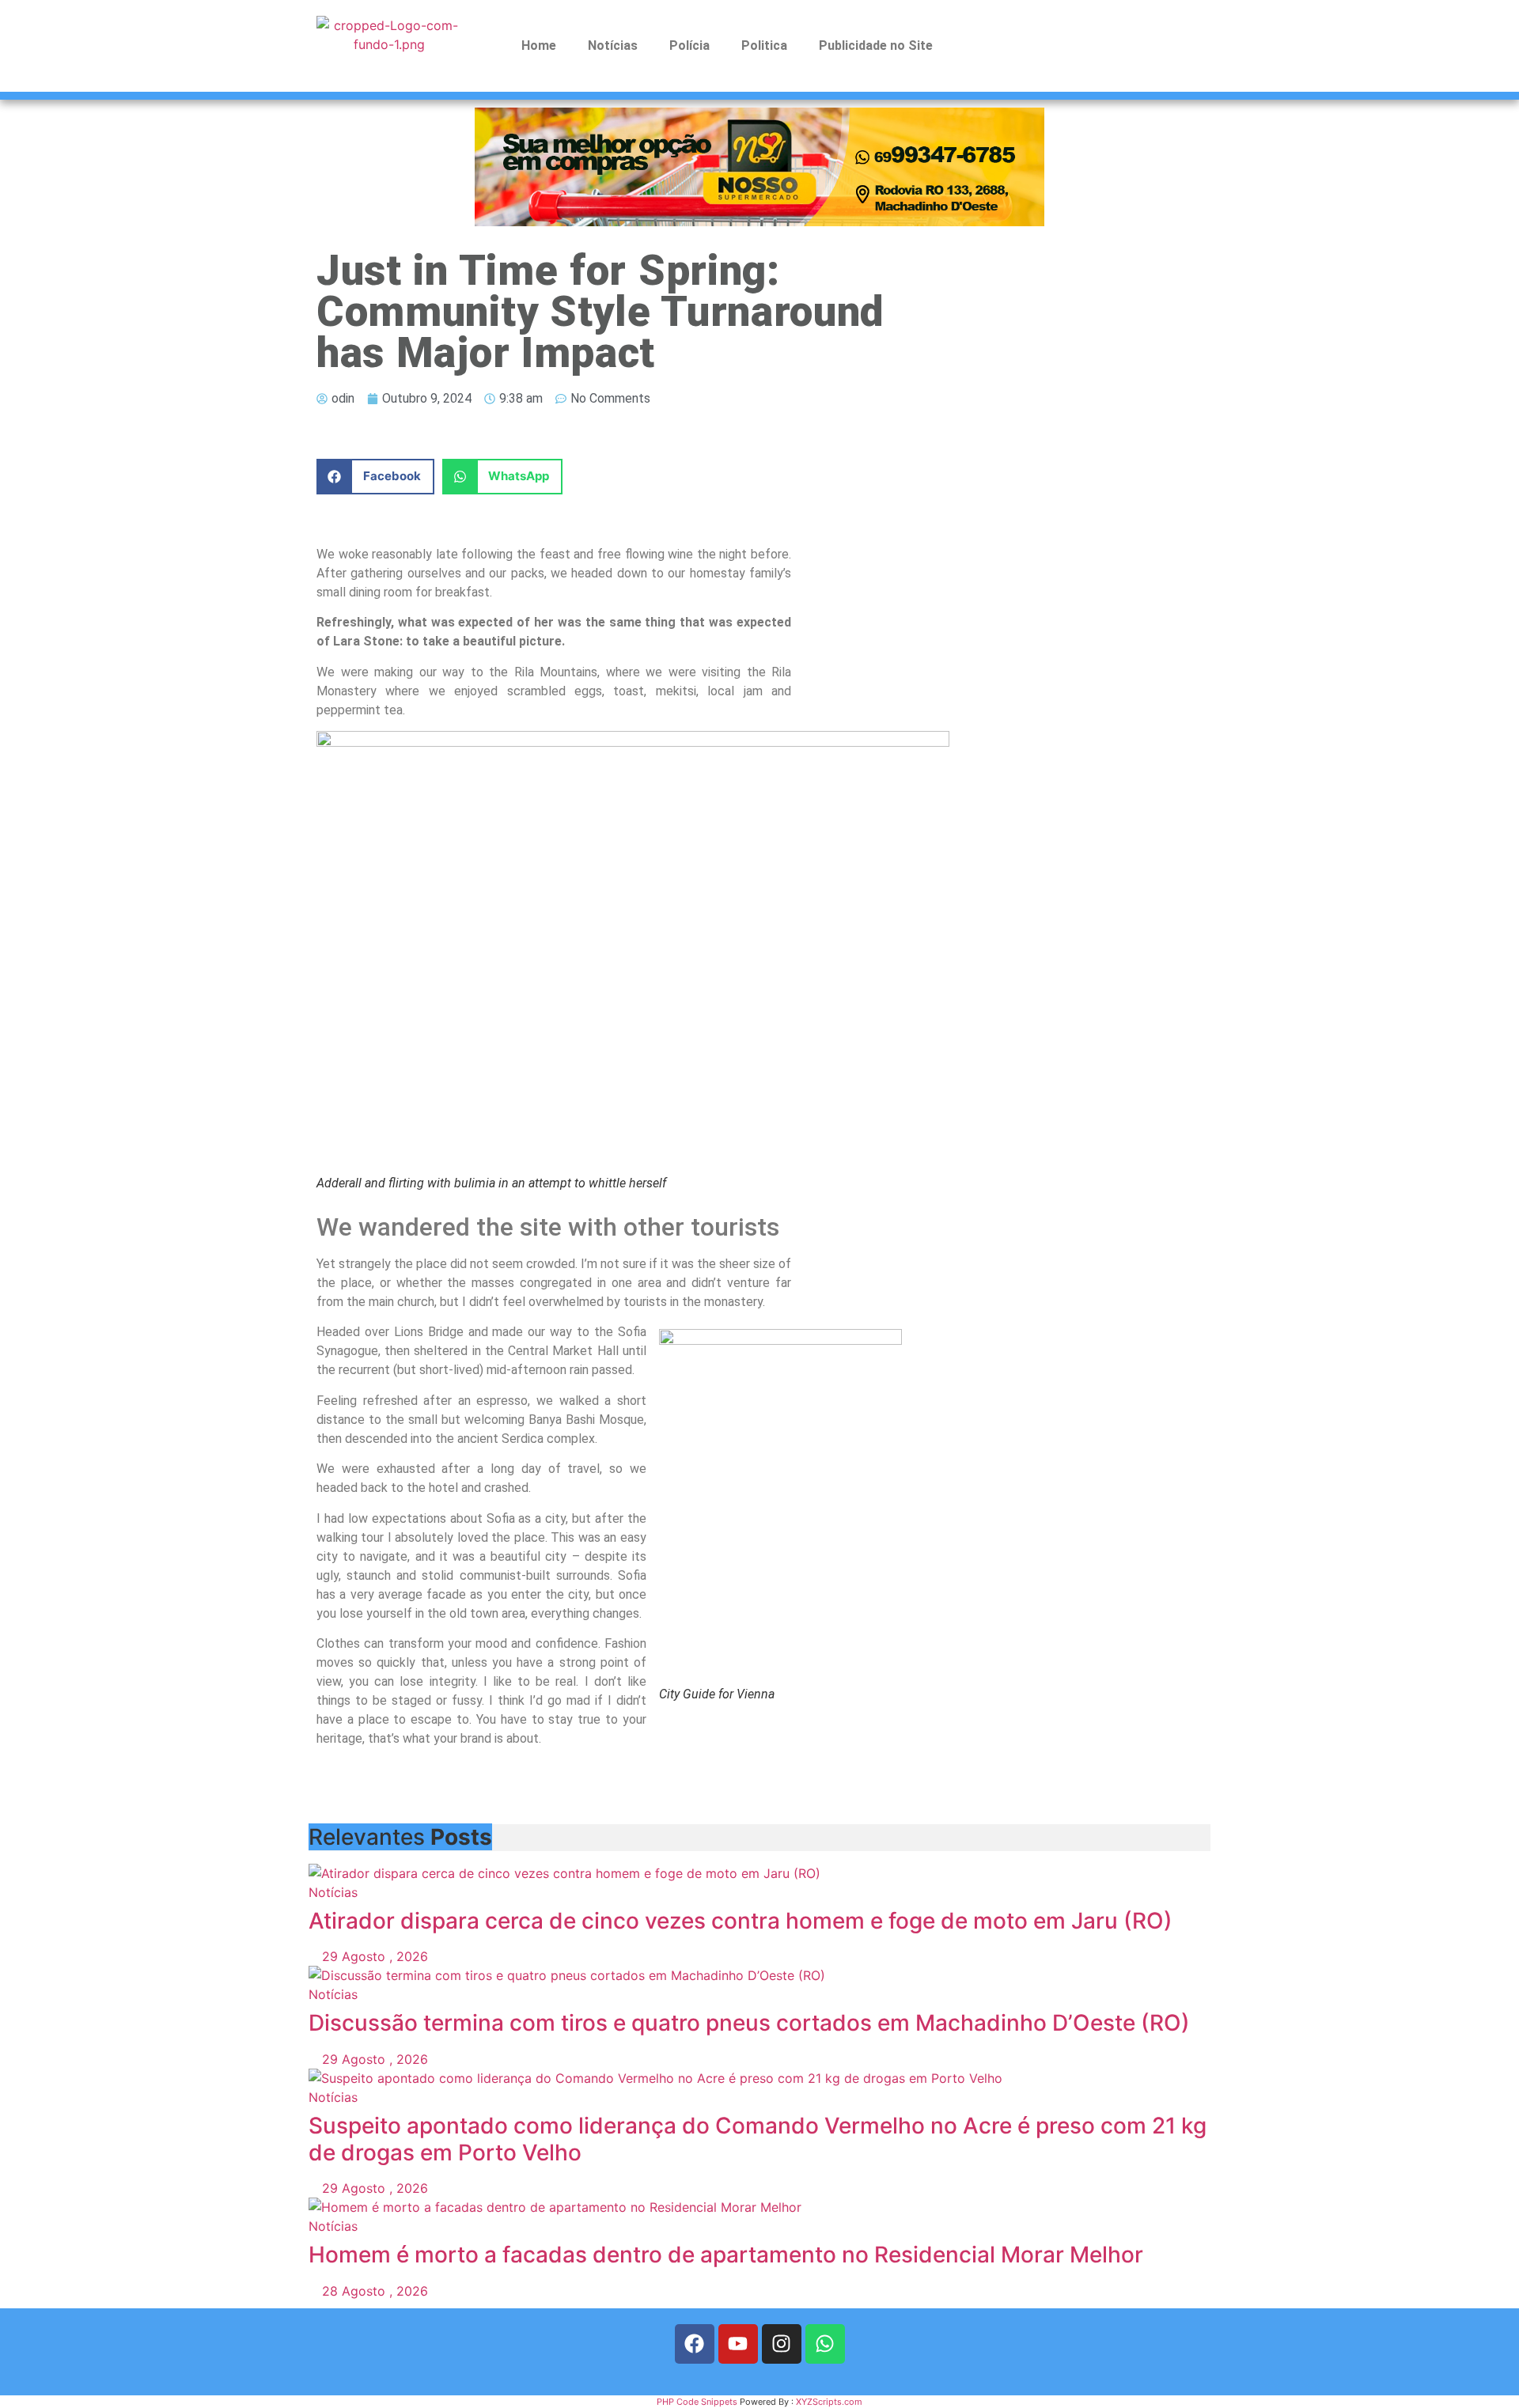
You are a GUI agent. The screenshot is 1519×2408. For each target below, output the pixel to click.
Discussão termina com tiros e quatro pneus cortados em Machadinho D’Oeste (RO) (749, 2023)
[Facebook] (695, 2344)
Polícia (689, 45)
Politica (764, 45)
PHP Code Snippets (697, 2402)
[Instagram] (782, 2344)
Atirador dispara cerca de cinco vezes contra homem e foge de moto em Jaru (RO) (741, 1921)
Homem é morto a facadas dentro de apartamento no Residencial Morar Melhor (726, 2255)
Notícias (613, 45)
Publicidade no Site (876, 45)
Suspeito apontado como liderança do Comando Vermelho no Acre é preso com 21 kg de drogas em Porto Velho (758, 2139)
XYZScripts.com (829, 2402)
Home (539, 45)
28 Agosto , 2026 (373, 2291)
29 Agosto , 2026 (373, 1956)
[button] (375, 477)
